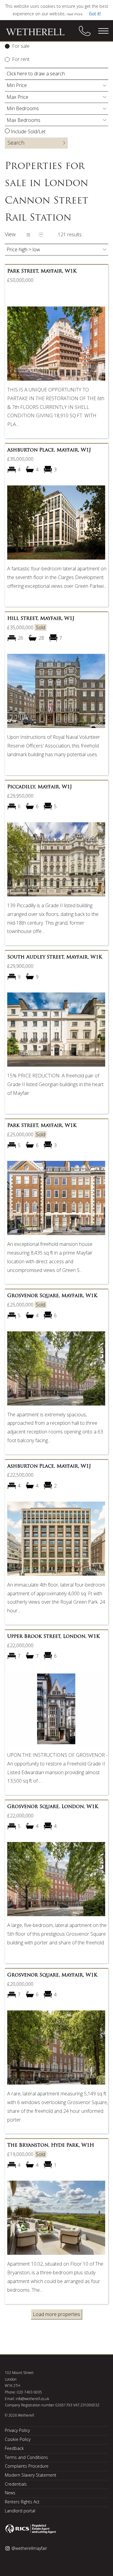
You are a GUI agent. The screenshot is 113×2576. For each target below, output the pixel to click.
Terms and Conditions (26, 2457)
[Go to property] (56, 346)
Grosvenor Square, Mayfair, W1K (52, 1296)
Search (16, 143)
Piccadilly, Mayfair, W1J (40, 787)
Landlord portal (20, 2511)
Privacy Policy (17, 2430)
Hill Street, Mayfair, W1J (41, 619)
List (28, 235)
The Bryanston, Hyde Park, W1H (51, 2146)
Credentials (16, 2484)
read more (74, 14)
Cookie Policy (18, 2439)
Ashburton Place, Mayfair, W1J (49, 450)
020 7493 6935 (29, 2392)
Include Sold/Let (28, 131)
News (10, 2493)
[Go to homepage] (39, 32)
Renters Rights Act (22, 2502)
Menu (103, 31)
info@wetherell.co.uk (32, 2399)
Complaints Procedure (27, 2466)
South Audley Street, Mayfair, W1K (55, 957)
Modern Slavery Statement (31, 2475)
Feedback (14, 2448)
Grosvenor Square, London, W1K (53, 1807)
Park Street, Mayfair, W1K (42, 271)
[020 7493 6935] (85, 31)
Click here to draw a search (36, 74)
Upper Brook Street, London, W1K (53, 1637)
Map (41, 235)
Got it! (95, 14)
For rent (21, 59)
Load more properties (56, 2314)
